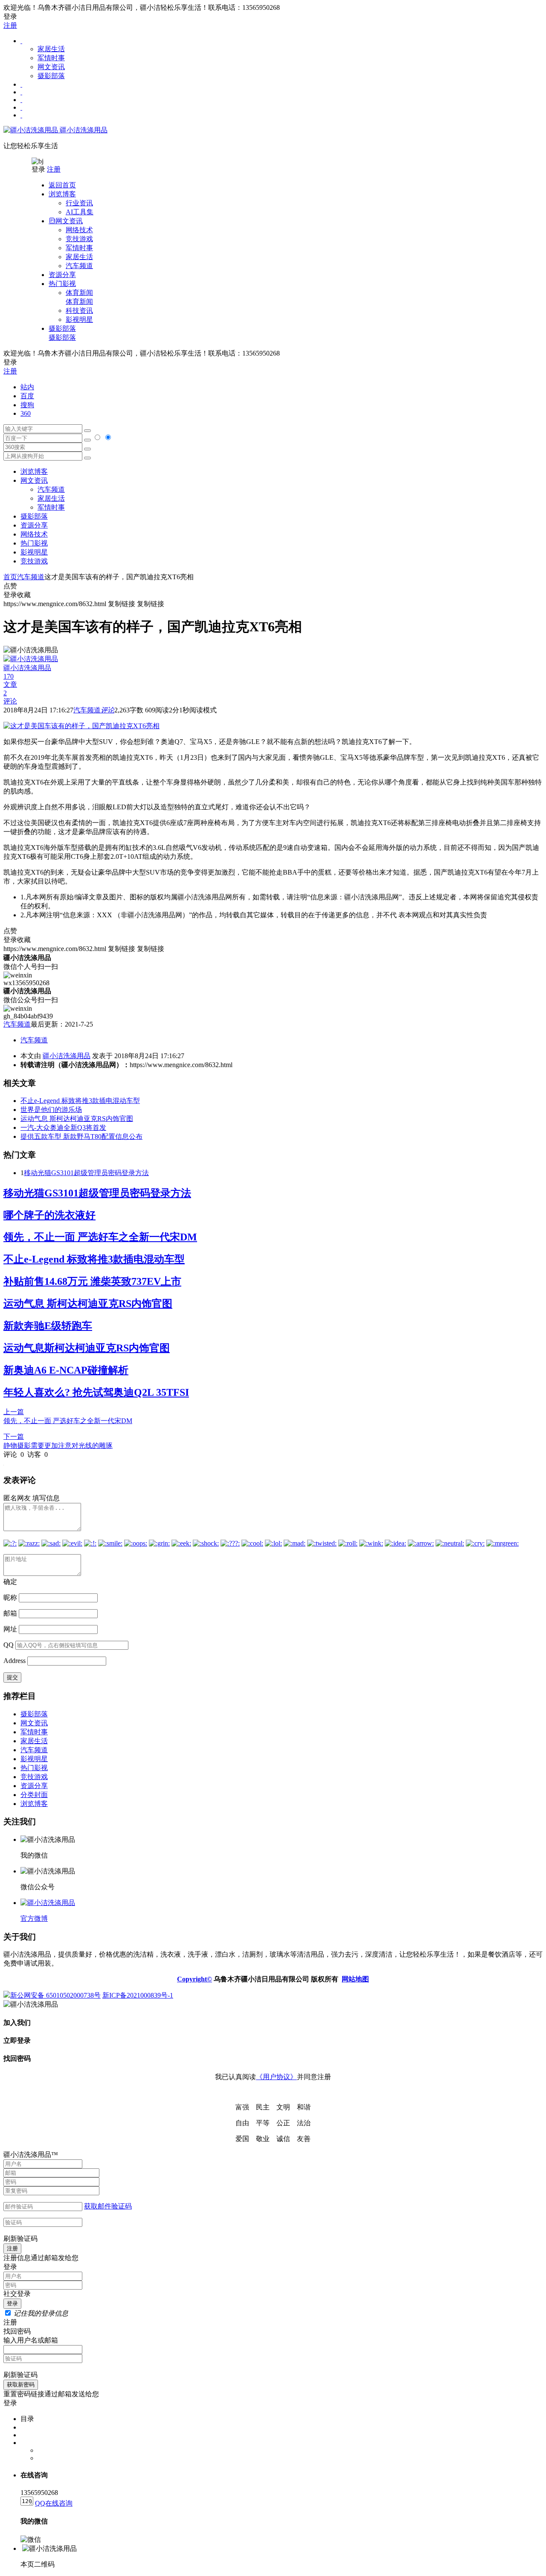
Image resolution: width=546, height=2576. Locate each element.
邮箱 (10, 1613)
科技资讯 (79, 311)
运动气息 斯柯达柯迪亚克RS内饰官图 (77, 1119)
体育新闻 (79, 297)
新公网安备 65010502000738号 (55, 1995)
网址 (10, 1629)
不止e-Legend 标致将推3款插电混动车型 (80, 1101)
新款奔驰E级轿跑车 (48, 1326)
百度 (27, 396)
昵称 (10, 1597)
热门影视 (34, 543)
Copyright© (195, 1979)
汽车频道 (79, 266)
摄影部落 (51, 76)
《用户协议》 (276, 2077)
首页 (10, 577)
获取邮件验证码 (108, 2206)
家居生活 (51, 49)
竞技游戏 (79, 239)
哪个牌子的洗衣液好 (49, 1215)
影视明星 (79, 319)
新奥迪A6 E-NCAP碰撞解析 (66, 1370)
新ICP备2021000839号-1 (138, 1995)
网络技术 (79, 230)
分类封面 (34, 1795)
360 (26, 413)
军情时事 (51, 58)
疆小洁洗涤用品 (83, 130)
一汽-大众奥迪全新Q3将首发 (63, 1128)
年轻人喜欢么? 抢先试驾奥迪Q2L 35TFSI (96, 1392)
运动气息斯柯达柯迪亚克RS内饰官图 (87, 1348)
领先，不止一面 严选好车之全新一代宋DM (100, 1237)
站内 (27, 387)
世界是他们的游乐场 (51, 1110)
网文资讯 (51, 67)
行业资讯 (79, 203)
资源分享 (34, 1786)
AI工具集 (80, 212)
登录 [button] (10, 16)
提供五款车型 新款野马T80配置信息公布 (81, 1136)
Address (15, 1661)
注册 (10, 25)
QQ (9, 1645)
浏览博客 (34, 471)
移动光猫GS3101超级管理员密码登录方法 (86, 1173)
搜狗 (27, 405)
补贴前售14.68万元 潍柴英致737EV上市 (92, 1281)
